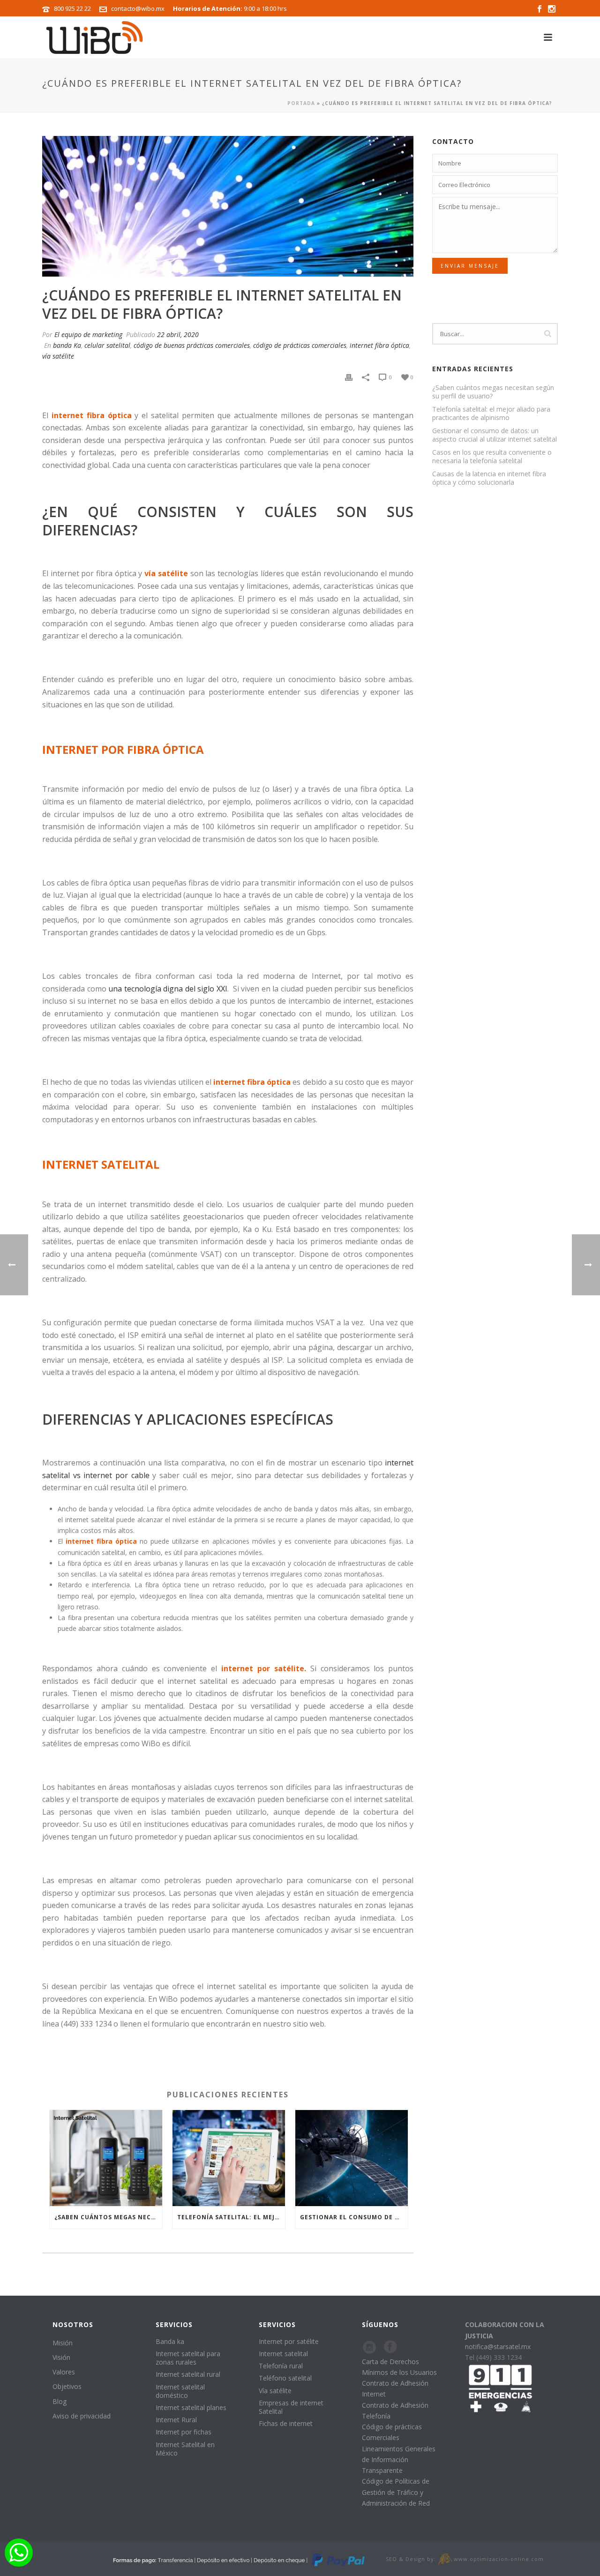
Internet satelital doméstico (180, 2391)
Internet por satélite (289, 2341)
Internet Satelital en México (185, 2449)
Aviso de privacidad (82, 2416)
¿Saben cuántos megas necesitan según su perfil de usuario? (108, 2217)
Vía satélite (275, 2391)
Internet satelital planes (191, 2407)
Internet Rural (176, 2420)
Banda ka (170, 2341)
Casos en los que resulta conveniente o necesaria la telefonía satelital (492, 457)
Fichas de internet (286, 2423)
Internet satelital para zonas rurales (188, 2358)
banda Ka (67, 345)
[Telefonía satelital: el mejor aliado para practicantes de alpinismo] (229, 2158)
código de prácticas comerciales (300, 345)
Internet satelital (283, 2354)
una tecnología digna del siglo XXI (168, 989)
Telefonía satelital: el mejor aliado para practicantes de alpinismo (231, 2217)
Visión (61, 2357)
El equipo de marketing (88, 334)
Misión (63, 2343)
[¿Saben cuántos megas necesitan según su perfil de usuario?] (106, 2158)
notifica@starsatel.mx (498, 2347)
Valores (64, 2372)
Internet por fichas (184, 2432)
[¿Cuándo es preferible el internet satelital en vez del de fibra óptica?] (228, 206)
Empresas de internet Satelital (291, 2407)
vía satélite (58, 356)
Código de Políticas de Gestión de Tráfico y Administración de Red (396, 2492)
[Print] (349, 377)
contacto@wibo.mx (138, 8)
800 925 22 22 (72, 8)
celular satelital (107, 345)
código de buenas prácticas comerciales (192, 345)
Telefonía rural (281, 2366)
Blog (60, 2401)
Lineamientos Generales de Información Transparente (399, 2460)
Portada (301, 103)
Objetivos (67, 2386)
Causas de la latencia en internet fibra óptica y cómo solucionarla (489, 478)
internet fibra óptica (379, 345)
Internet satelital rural (188, 2374)
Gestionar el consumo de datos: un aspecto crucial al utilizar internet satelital (354, 2217)
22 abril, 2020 (178, 334)
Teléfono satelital (285, 2378)
